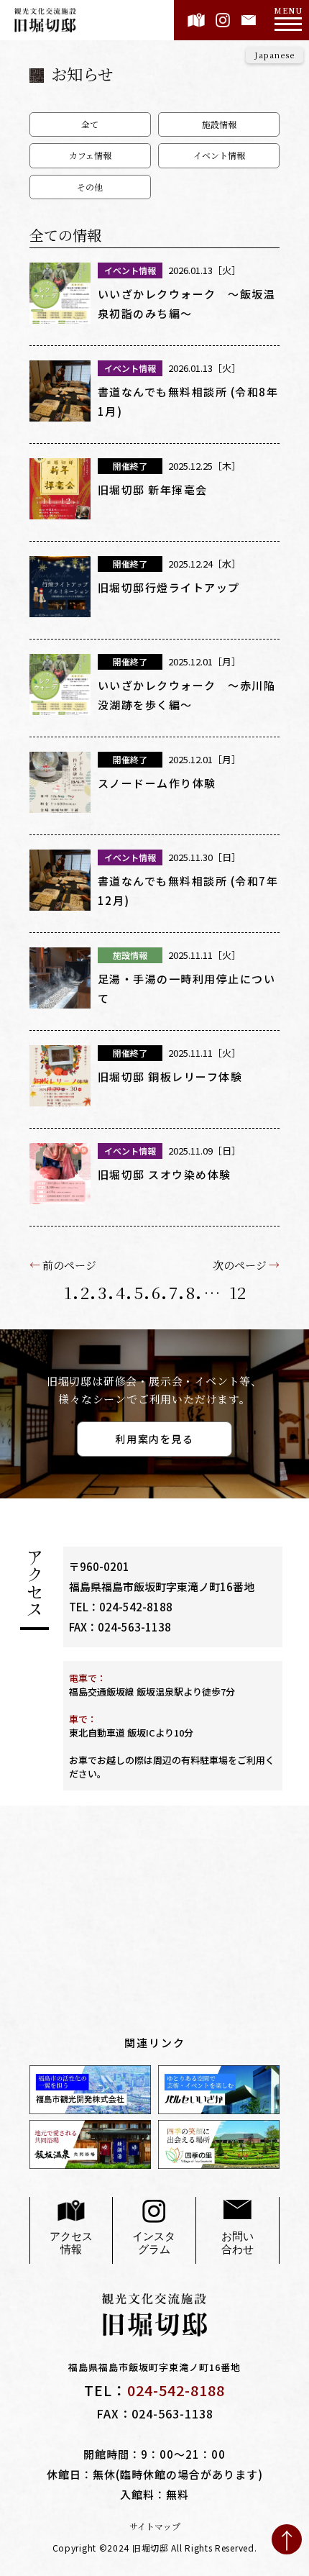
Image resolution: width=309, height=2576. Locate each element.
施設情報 (219, 124)
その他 (90, 187)
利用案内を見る (154, 1439)
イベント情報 (219, 155)
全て (90, 124)
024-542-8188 (136, 1607)
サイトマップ (155, 2526)
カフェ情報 (90, 155)
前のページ (69, 1264)
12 (237, 1292)
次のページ (240, 1264)
